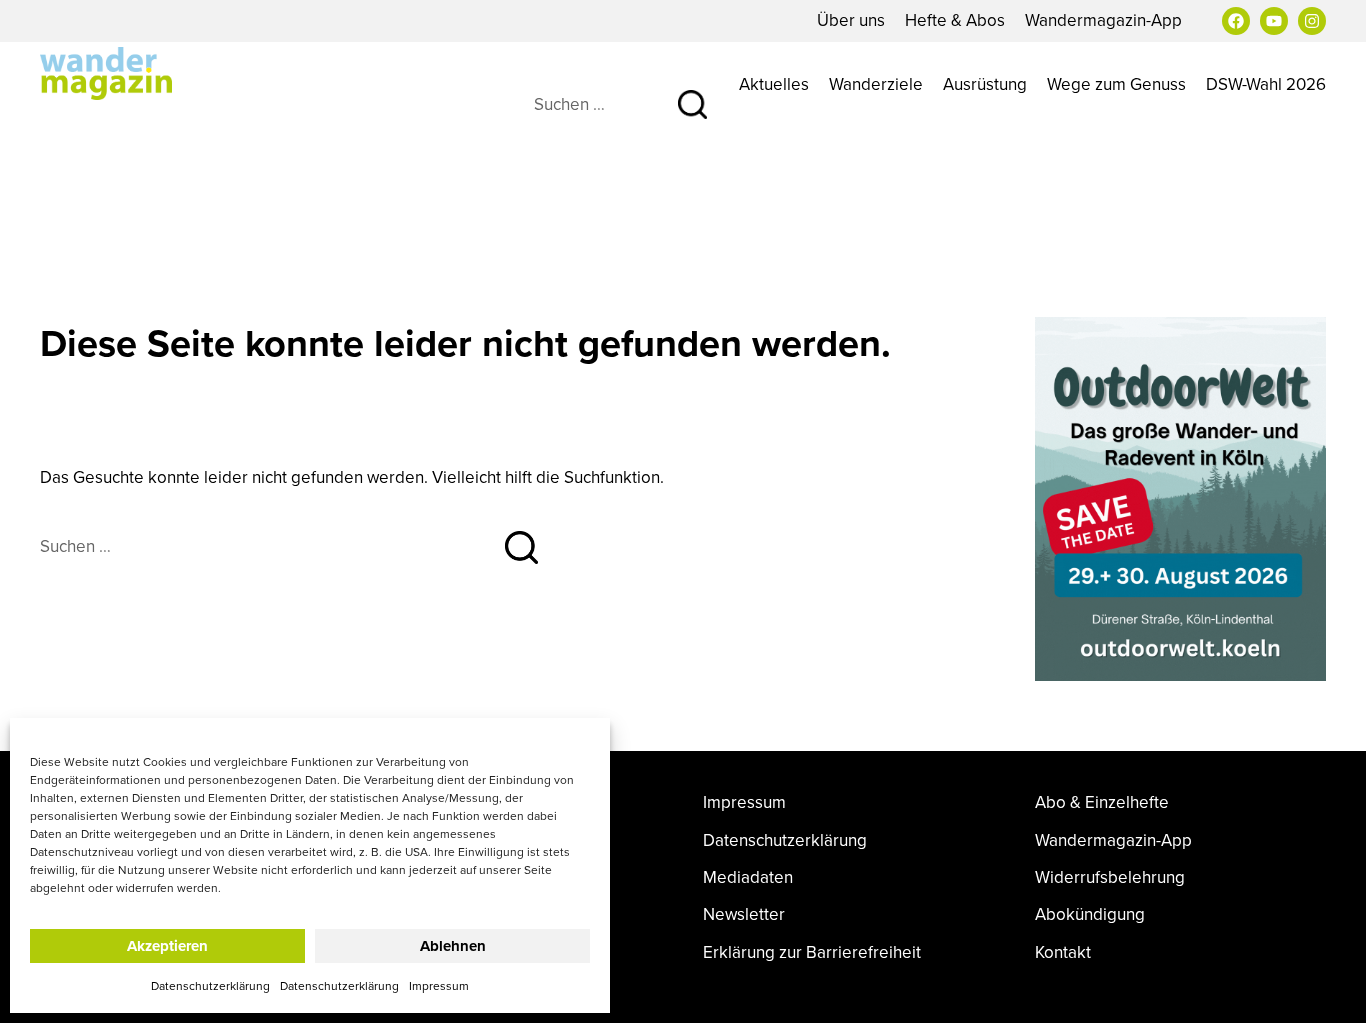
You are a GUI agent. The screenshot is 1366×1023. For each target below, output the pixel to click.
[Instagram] (1312, 21)
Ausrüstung (985, 84)
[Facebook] (1236, 21)
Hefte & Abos (955, 20)
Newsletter (744, 914)
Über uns (851, 20)
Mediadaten (748, 877)
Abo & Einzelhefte (1102, 802)
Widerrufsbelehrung (1110, 877)
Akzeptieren (167, 946)
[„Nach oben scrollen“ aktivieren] (1329, 988)
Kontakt (1063, 952)
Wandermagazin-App (1103, 20)
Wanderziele (876, 84)
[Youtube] (1274, 21)
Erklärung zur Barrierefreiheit (812, 952)
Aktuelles (774, 84)
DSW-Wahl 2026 (1266, 84)
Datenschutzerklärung (210, 985)
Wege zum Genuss (1116, 84)
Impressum (439, 985)
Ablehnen (453, 946)
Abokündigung (1090, 914)
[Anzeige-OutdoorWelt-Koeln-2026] (1181, 497)
